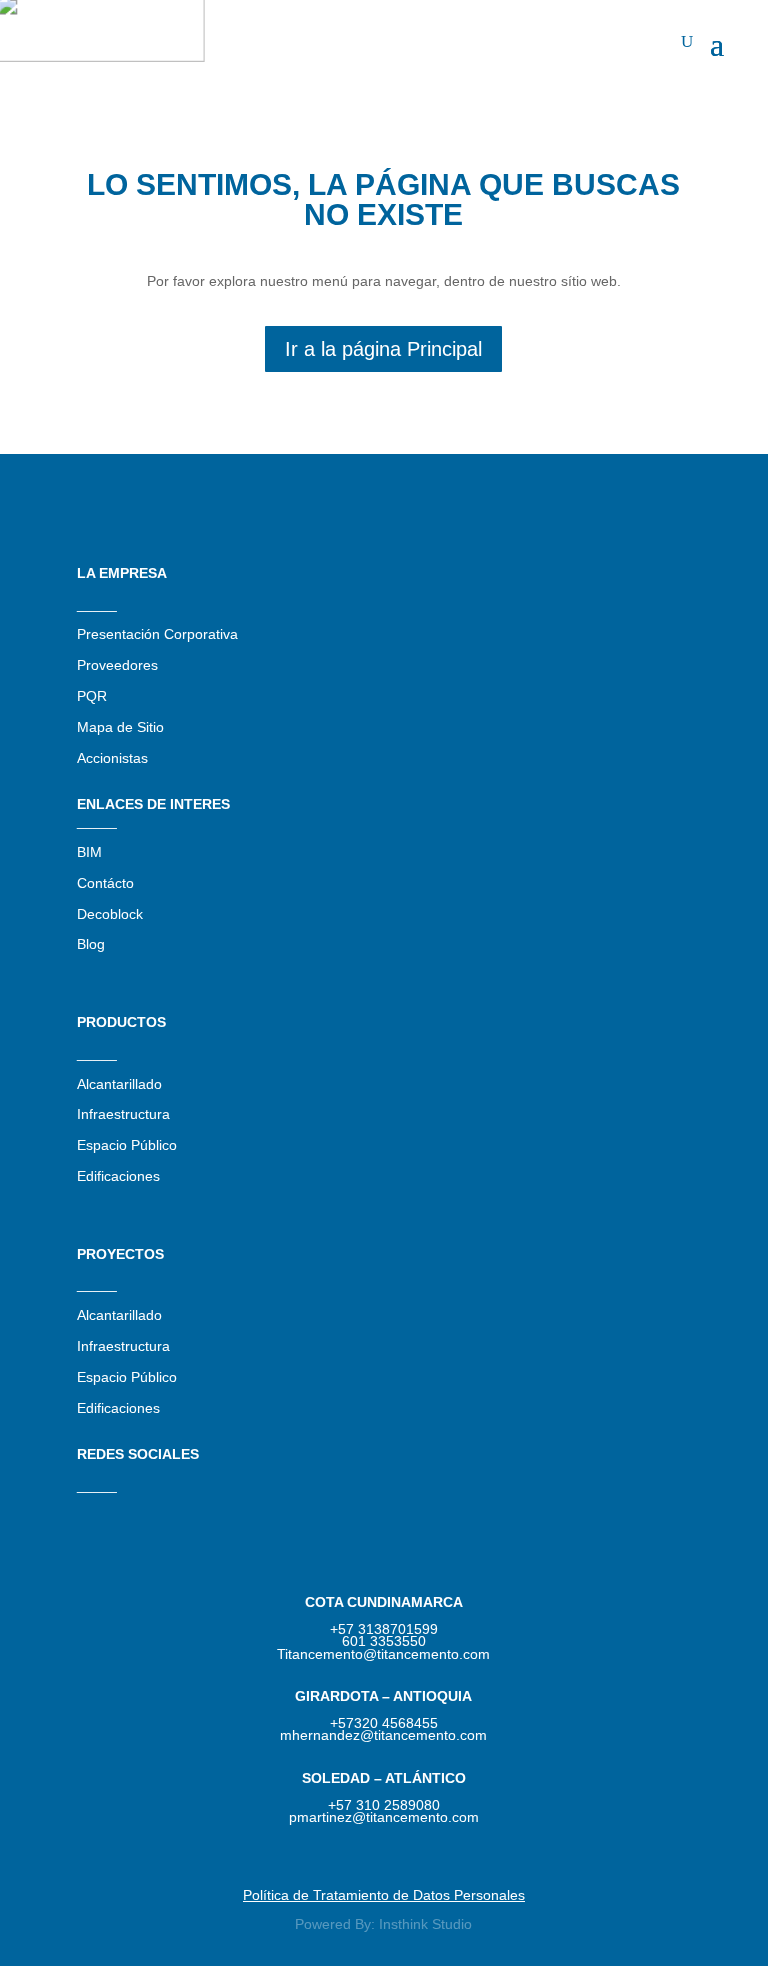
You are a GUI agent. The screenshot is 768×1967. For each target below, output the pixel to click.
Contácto (105, 883)
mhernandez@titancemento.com (383, 1735)
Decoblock (110, 914)
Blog (91, 944)
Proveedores (117, 665)
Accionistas (112, 758)
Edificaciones (118, 1176)
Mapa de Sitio (120, 727)
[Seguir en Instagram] (93, 1512)
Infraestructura (123, 1114)
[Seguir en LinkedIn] (133, 1512)
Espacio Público (127, 1145)
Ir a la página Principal (383, 349)
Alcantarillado (119, 1084)
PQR (92, 696)
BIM (89, 852)
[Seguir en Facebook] (173, 1512)
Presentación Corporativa (157, 634)
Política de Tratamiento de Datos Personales (384, 1895)
